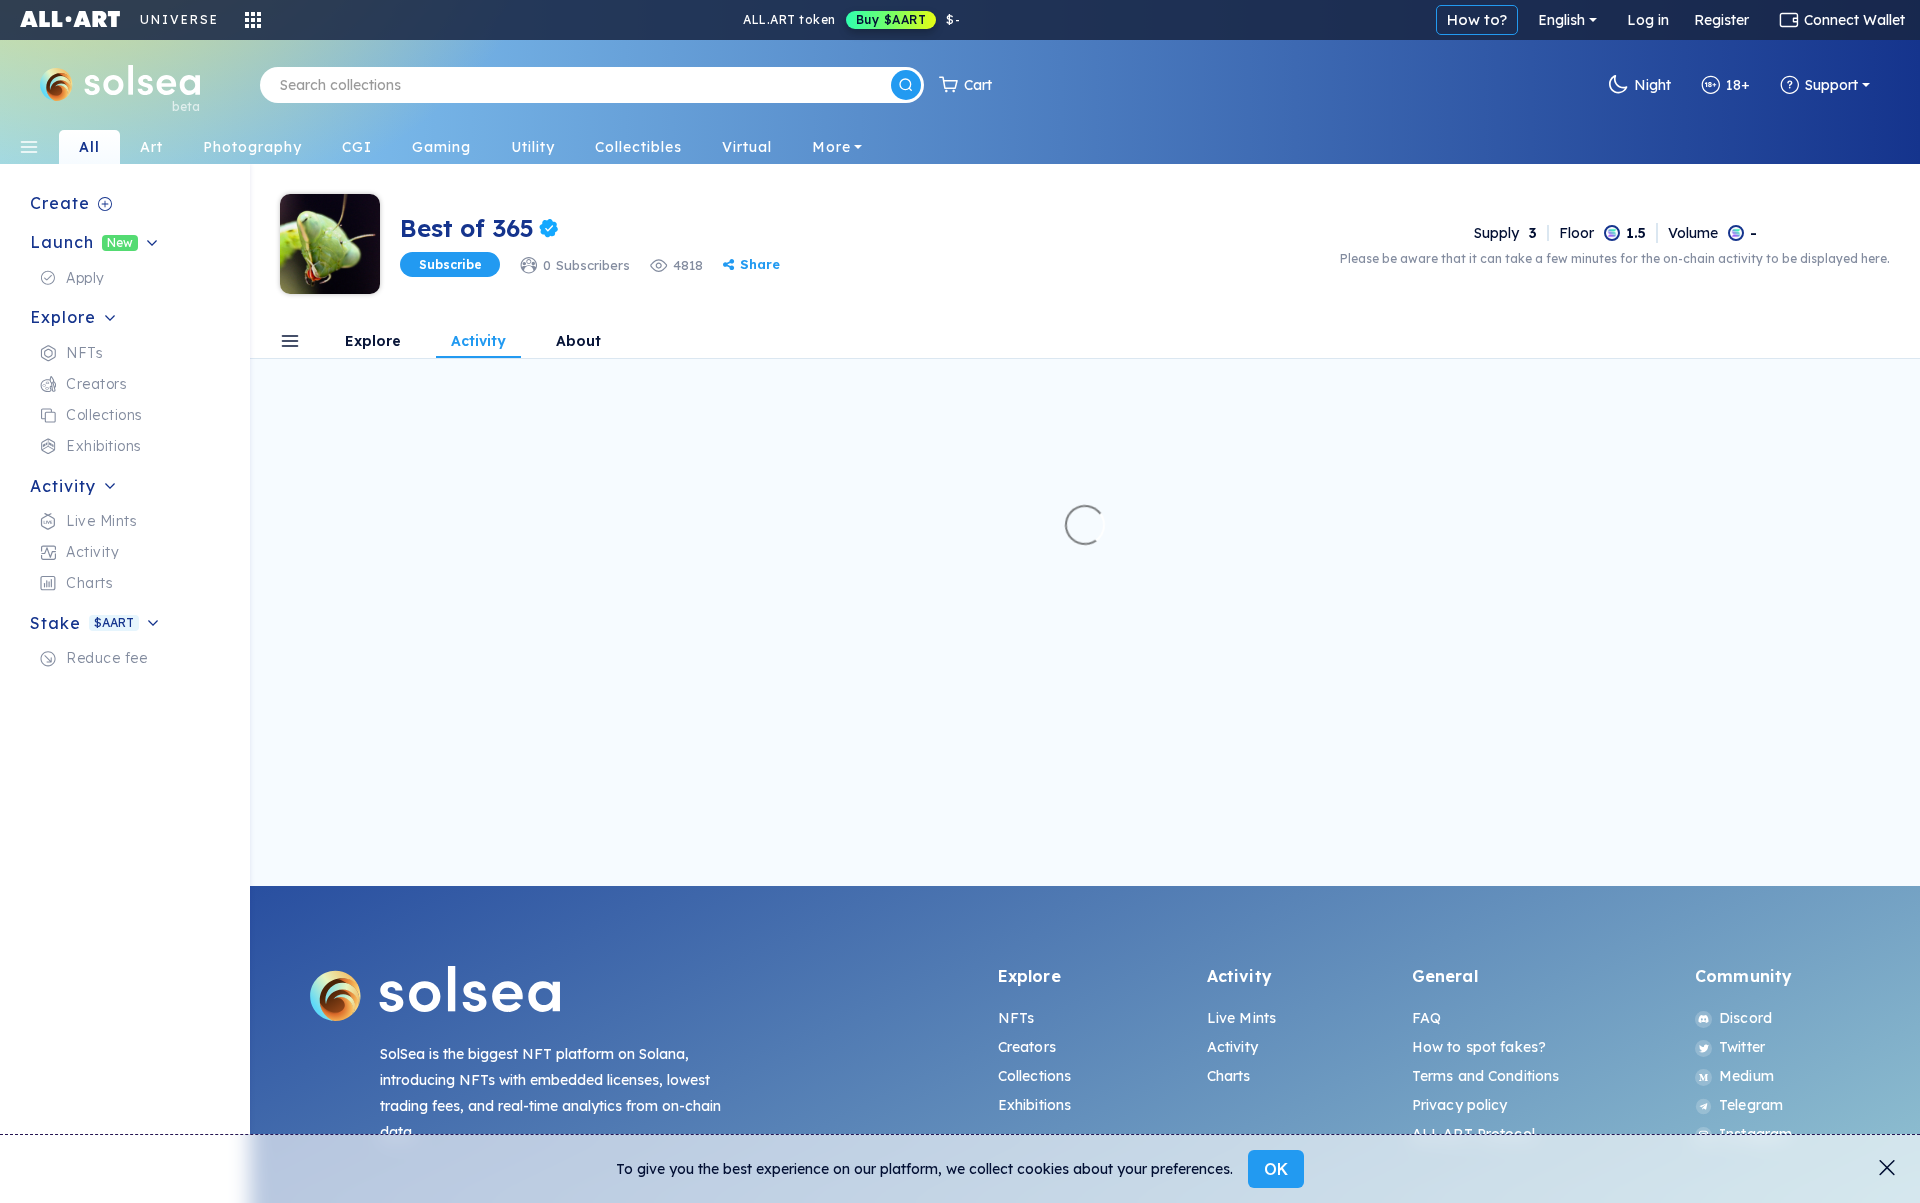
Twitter (1742, 1047)
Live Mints (1241, 1018)
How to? (1477, 19)
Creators (1027, 1047)
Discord (1745, 1018)
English (1561, 20)
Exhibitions (1035, 1105)
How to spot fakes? (1479, 1047)
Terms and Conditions (1486, 1076)
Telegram (1751, 1105)
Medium (1746, 1076)
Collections (1035, 1076)
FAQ (1426, 1018)
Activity (1232, 1047)
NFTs (1016, 1018)
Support (1831, 85)
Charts (1229, 1076)
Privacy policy (1460, 1105)
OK (1276, 1169)
